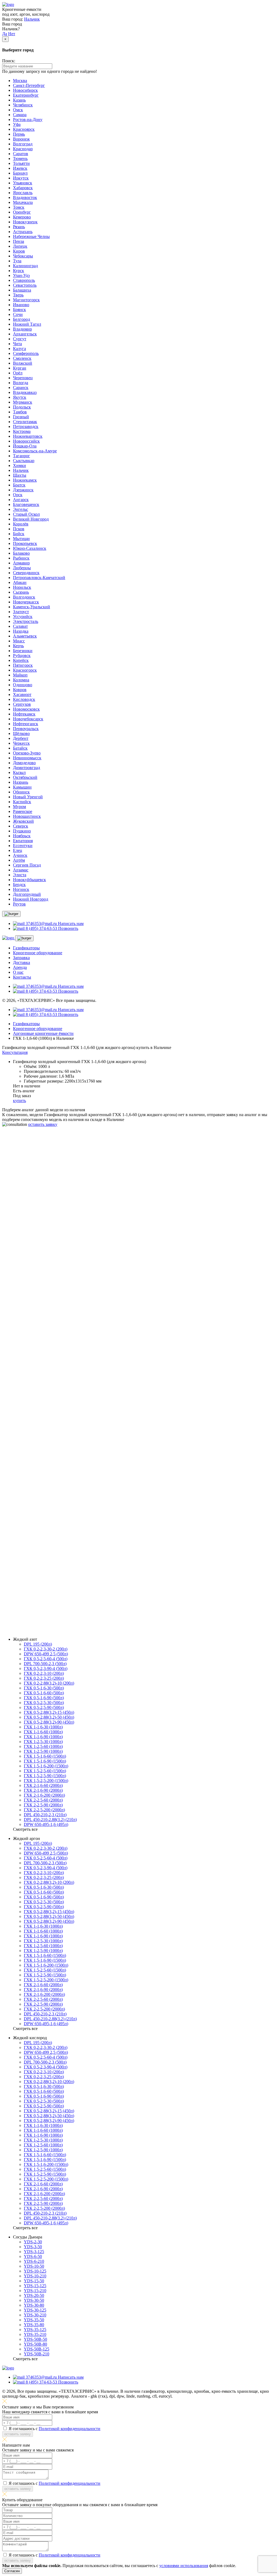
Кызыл (19, 772)
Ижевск (20, 168)
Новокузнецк (25, 222)
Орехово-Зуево (27, 753)
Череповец (23, 378)
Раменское (23, 811)
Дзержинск (23, 490)
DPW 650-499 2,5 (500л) (46, 1654)
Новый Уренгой (28, 797)
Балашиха (22, 290)
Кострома (22, 431)
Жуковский (23, 821)
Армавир (21, 563)
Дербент (21, 738)
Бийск (19, 534)
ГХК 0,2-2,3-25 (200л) (44, 1678)
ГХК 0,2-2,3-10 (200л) (44, 1673)
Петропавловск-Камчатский (39, 578)
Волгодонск (24, 597)
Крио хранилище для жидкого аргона (48, 1609)
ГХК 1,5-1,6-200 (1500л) (46, 1766)
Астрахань (23, 232)
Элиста (20, 875)
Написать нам (71, 923)
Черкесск (21, 743)
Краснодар (23, 149)
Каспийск (22, 802)
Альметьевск (25, 636)
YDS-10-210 (35, 2276)
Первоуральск (26, 729)
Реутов (19, 904)
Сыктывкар (24, 461)
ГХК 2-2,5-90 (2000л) (43, 1805)
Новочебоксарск (28, 719)
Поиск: (9, 61)
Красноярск (24, 129)
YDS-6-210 (34, 2261)
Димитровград (27, 768)
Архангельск (25, 334)
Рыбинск (21, 558)
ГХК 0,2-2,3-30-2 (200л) (46, 1649)
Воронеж (21, 139)
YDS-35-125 (35, 2330)
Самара (20, 115)
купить (19, 1101)
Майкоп (20, 675)
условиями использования (184, 2566)
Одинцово (23, 685)
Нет (12, 34)
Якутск (20, 397)
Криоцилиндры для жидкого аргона (46, 1638)
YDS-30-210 (35, 2315)
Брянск (19, 310)
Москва (20, 81)
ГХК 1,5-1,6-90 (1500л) (45, 1761)
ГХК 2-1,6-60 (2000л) (43, 1785)
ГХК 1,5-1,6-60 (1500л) (45, 1756)
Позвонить (68, 928)
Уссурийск (23, 617)
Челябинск (23, 105)
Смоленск (22, 358)
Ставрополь (24, 280)
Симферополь (26, 353)
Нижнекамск (25, 480)
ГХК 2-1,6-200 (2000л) (44, 1795)
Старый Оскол (26, 514)
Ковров (20, 690)
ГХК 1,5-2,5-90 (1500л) (45, 1776)
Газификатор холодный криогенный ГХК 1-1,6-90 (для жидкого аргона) (80, 1470)
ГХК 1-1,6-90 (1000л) (43, 1737)
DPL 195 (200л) (38, 1644)
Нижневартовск (28, 436)
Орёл (18, 373)
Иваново (21, 305)
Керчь (18, 646)
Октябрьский (25, 777)
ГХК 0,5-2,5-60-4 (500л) (46, 1659)
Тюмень (20, 158)
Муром (19, 807)
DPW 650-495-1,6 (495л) (46, 1824)
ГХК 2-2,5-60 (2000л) (43, 1800)
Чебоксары (23, 256)
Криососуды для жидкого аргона (43, 1633)
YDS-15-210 (35, 2291)
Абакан (20, 582)
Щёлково (21, 733)
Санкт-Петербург (29, 85)
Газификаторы (26, 948)
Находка (21, 631)
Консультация (15, 1052)
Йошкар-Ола (25, 446)
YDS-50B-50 (35, 2339)
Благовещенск (26, 504)
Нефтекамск (24, 714)
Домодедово (24, 763)
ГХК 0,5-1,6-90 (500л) (44, 1698)
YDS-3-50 (33, 2247)
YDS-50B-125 (37, 2349)
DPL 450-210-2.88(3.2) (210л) (50, 1820)
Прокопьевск (25, 543)
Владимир (22, 329)
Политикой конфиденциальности (70, 1281)
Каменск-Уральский (32, 607)
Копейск (21, 660)
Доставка (22, 962)
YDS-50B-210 (37, 2354)
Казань (19, 100)
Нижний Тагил (27, 324)
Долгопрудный (27, 894)
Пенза (19, 241)
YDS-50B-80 (35, 2344)
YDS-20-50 (34, 2295)
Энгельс (21, 509)
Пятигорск (23, 665)
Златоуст (21, 612)
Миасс (19, 641)
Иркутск (21, 178)
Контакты (22, 977)
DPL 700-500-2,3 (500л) (45, 1664)
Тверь (18, 295)
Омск (18, 110)
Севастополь (25, 285)
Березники (23, 651)
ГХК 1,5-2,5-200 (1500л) (46, 1781)
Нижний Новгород (31, 899)
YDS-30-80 (34, 2305)
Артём (19, 860)
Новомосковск (26, 709)
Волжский (23, 363)
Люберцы (22, 568)
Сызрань (21, 592)
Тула (17, 261)
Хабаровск (23, 188)
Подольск (22, 407)
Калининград (25, 266)
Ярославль (23, 193)
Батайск (20, 748)
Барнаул (20, 173)
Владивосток (25, 197)
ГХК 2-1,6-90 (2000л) (43, 1790)
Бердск (19, 885)
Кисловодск (24, 699)
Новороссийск (26, 441)
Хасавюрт (22, 694)
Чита (17, 344)
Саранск (21, 388)
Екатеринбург (26, 95)
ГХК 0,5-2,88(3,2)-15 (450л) (49, 1712)
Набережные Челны (31, 236)
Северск (21, 826)
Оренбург (22, 212)
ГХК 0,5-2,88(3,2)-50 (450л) (49, 1717)
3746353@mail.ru (41, 1240)
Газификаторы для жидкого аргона (45, 1594)
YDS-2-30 (33, 2242)
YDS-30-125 (35, 2310)
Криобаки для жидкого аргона (41, 1614)
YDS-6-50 (33, 2256)
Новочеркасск (26, 602)
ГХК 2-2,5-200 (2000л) (44, 1810)
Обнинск (21, 792)
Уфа (17, 124)
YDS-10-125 (35, 2271)
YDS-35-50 (34, 2320)
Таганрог (22, 456)
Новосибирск (25, 90)
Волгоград (23, 144)
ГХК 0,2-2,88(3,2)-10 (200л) (49, 1683)
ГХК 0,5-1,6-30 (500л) (44, 1688)
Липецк (20, 246)
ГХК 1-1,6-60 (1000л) (43, 1732)
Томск (19, 207)
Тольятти (21, 163)
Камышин (22, 787)
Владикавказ (25, 392)
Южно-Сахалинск (30, 548)
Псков (19, 529)
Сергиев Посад (27, 865)
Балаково (21, 553)
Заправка (21, 958)
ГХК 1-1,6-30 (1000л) (43, 1727)
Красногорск (25, 670)
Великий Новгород (31, 519)
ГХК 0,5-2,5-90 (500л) (44, 1707)
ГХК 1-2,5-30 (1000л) (43, 1742)
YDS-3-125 (34, 2252)
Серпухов (22, 704)
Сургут (20, 339)
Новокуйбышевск (29, 880)
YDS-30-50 (34, 2300)
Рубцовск (22, 656)
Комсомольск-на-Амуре (35, 451)
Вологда (21, 383)
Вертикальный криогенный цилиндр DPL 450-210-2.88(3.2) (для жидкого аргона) (88, 1514)
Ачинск (20, 855)
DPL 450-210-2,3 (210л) (45, 1815)
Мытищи (21, 539)
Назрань (21, 782)
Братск (19, 485)
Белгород (22, 319)
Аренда (20, 967)
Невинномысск (27, 758)
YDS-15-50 (34, 2281)
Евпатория (23, 841)
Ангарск (21, 500)
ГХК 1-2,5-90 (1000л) (43, 1751)
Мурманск (23, 402)
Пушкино (22, 831)
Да (5, 34)
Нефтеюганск (26, 724)
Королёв (21, 524)
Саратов (21, 154)
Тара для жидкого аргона (36, 1604)
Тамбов (20, 412)
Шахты (20, 475)
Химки (19, 465)
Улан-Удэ (21, 275)
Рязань (19, 227)
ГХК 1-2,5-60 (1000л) (43, 1746)
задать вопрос (15, 1630)
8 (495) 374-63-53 (45, 1235)
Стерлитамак (25, 422)
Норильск (22, 587)
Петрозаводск (26, 426)
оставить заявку (43, 1124)
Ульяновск (23, 183)
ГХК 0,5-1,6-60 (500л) (44, 1693)
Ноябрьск (22, 836)
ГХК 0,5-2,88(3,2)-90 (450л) (49, 1722)
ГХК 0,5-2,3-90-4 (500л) (46, 1668)
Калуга (19, 349)
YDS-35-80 (34, 2325)
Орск (18, 495)
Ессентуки (23, 846)
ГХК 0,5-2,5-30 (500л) (44, 1703)
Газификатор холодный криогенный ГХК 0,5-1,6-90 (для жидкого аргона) (81, 1426)
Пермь (19, 134)
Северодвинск (26, 573)
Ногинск (21, 889)
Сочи (18, 314)
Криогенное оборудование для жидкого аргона (56, 1599)
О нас (18, 972)
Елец (18, 850)
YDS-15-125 (35, 2286)
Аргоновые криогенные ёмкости (43, 1033)
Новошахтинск (27, 816)
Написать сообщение (22, 1226)
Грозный (21, 417)
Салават (20, 626)
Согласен (12, 2571)
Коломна (21, 680)
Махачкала (23, 202)
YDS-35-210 (35, 2334)
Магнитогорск (26, 300)
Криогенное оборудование (38, 953)
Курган (20, 368)
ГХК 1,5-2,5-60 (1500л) (45, 1771)
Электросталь (26, 621)
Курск (19, 271)
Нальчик (32, 19)
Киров (19, 251)
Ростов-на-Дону (28, 120)
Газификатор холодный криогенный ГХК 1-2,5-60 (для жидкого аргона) (80, 1383)
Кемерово (22, 217)
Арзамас (21, 870)
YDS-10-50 (34, 2266)
